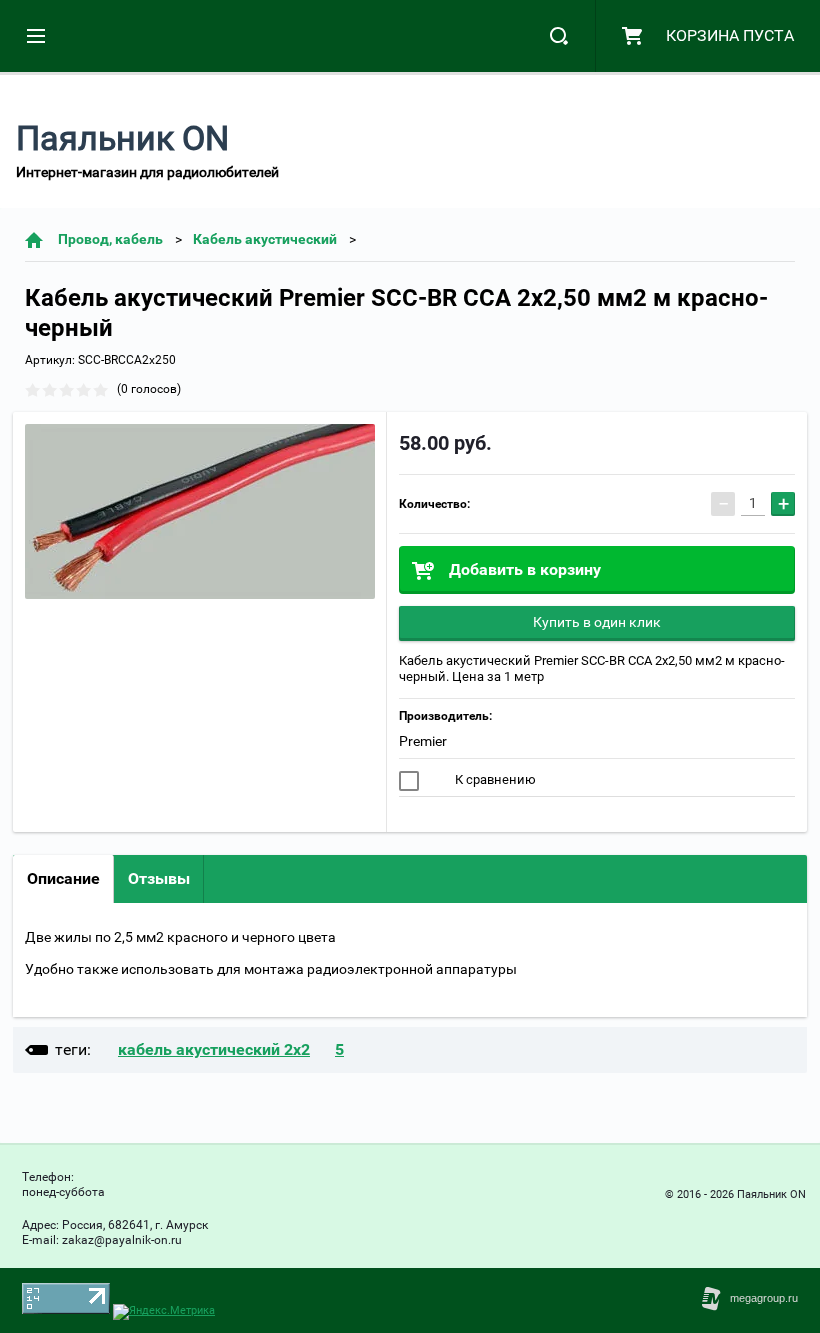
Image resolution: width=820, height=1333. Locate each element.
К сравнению (494, 779)
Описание (63, 878)
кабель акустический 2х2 (214, 1049)
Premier (423, 741)
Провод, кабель (110, 239)
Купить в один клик (597, 622)
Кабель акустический (265, 239)
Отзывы (159, 878)
